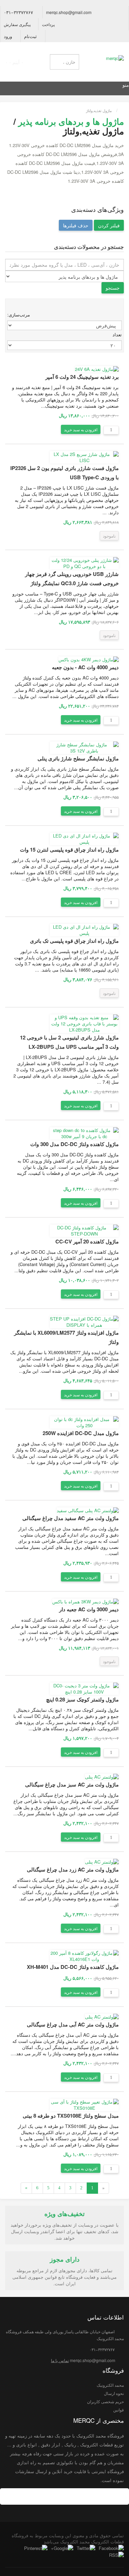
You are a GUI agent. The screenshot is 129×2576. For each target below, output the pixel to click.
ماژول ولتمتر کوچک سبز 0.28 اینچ (82, 1699)
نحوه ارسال (114, 2393)
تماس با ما (60, 2360)
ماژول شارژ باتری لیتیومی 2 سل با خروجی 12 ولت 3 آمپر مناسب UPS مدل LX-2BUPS (69, 1042)
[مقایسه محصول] (54, 429)
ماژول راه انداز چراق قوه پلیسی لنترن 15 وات (69, 850)
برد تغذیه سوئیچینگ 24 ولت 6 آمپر (82, 377)
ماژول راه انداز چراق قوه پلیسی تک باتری (74, 941)
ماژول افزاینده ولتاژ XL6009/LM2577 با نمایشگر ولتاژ (66, 1337)
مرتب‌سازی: (19, 315)
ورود (9, 36)
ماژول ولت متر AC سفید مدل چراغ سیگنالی (71, 1518)
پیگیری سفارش (18, 24)
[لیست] (119, 306)
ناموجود (109, 536)
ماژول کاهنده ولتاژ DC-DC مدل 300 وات (74, 1144)
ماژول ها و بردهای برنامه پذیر (71, 121)
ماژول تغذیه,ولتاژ (99, 110)
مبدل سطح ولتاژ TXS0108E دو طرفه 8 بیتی (71, 2116)
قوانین (119, 2410)
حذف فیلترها (76, 225)
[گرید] (111, 306)
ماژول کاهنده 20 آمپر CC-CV (87, 1241)
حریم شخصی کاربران (105, 2401)
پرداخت (49, 24)
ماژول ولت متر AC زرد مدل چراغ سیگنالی (73, 1869)
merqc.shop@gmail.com (69, 12)
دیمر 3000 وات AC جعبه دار (89, 1609)
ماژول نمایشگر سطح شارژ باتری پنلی (78, 758)
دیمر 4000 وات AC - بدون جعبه (85, 667)
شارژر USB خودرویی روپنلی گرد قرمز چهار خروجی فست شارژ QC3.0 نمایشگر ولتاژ (72, 579)
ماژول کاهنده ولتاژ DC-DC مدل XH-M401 (73, 1967)
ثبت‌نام (31, 36)
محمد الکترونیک (110, 2385)
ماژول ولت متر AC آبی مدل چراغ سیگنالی (73, 2024)
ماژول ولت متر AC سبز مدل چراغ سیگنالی (72, 1784)
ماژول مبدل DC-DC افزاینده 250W (81, 1433)
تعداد (117, 334)
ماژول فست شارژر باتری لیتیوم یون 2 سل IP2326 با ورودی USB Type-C (64, 473)
